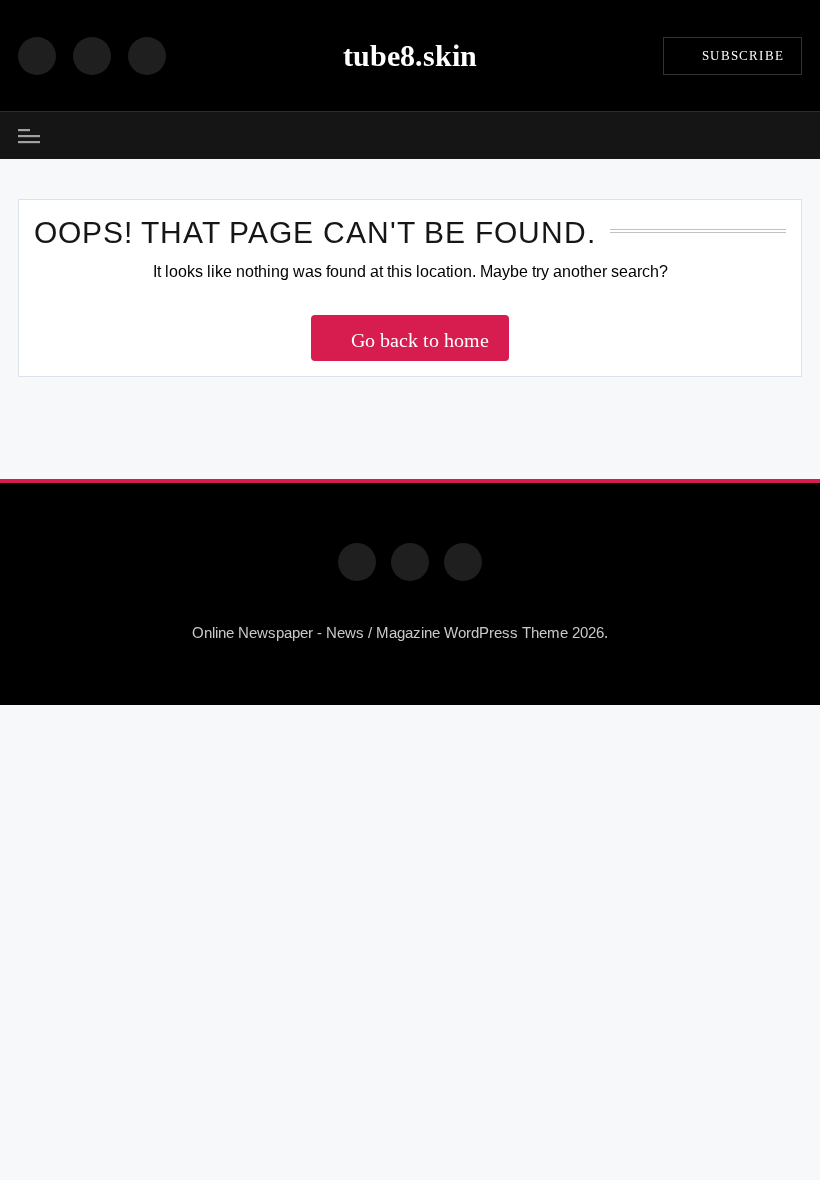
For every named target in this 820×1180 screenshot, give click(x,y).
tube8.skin (410, 55)
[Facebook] (37, 56)
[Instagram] (92, 56)
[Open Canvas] (29, 136)
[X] (147, 56)
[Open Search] (795, 135)
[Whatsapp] (463, 562)
